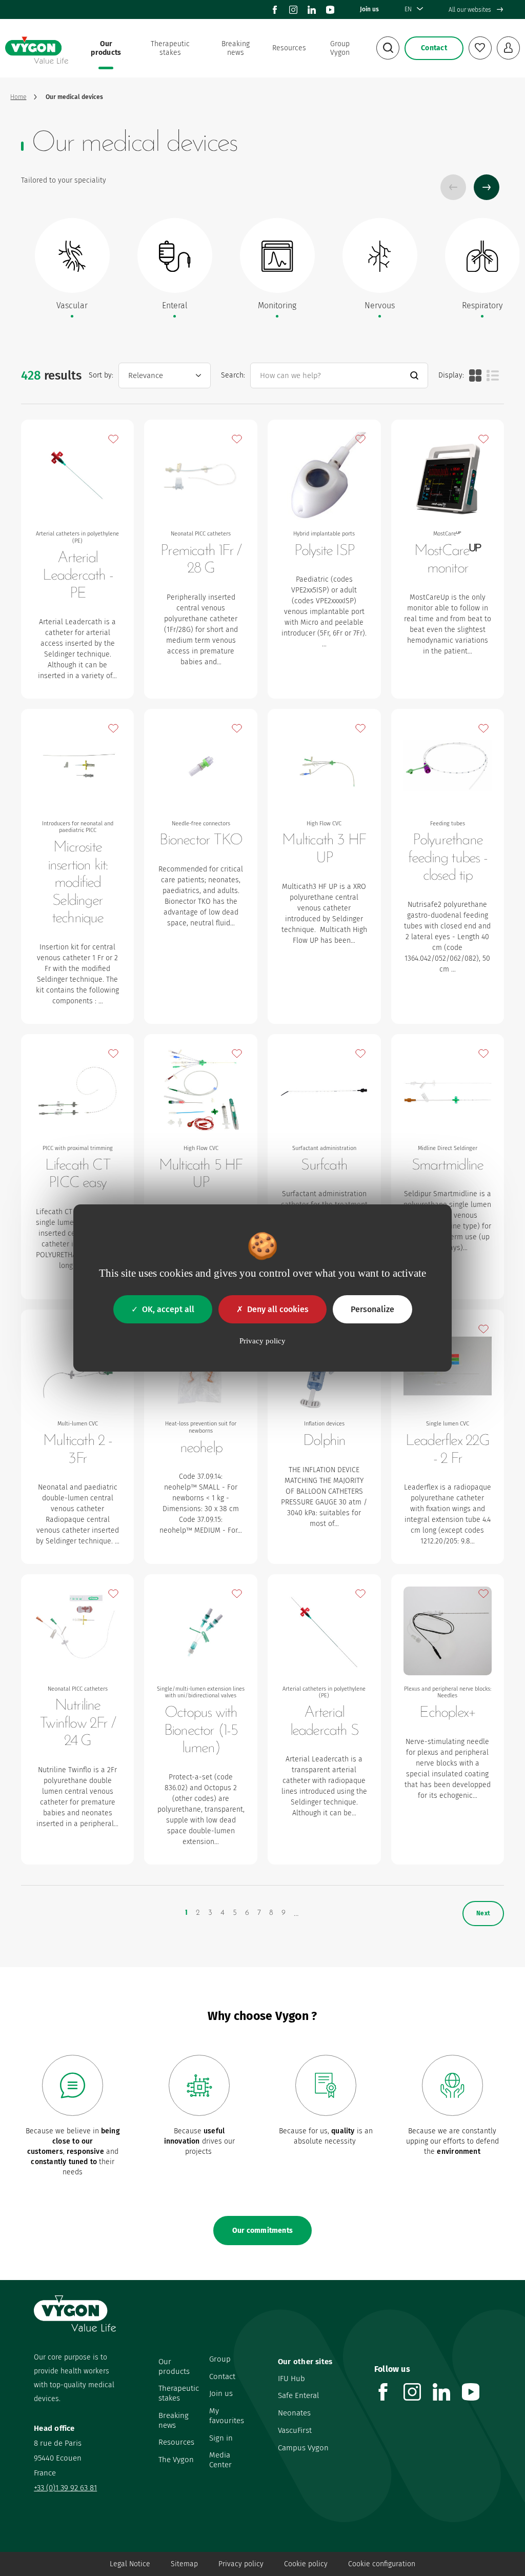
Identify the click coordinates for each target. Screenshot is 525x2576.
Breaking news (236, 48)
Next (487, 187)
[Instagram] (293, 10)
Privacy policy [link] (262, 1341)
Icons (475, 375)
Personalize (372, 1309)
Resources (289, 48)
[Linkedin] (312, 10)
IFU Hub (291, 2379)
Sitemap (184, 2564)
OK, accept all (168, 1309)
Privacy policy (241, 2564)
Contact (222, 2376)
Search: (233, 375)
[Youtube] (330, 10)
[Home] (36, 48)
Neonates (294, 2413)
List (493, 375)
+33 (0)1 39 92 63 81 (65, 2488)
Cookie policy (306, 2564)
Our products (106, 48)
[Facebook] (275, 10)
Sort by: (101, 375)
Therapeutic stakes (170, 48)
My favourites (227, 2416)
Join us (369, 9)
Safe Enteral (298, 2395)
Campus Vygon (303, 2448)
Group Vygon (340, 48)
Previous (453, 187)
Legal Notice (130, 2564)
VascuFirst (295, 2430)
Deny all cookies (278, 1309)
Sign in (221, 2438)
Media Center (220, 2460)
